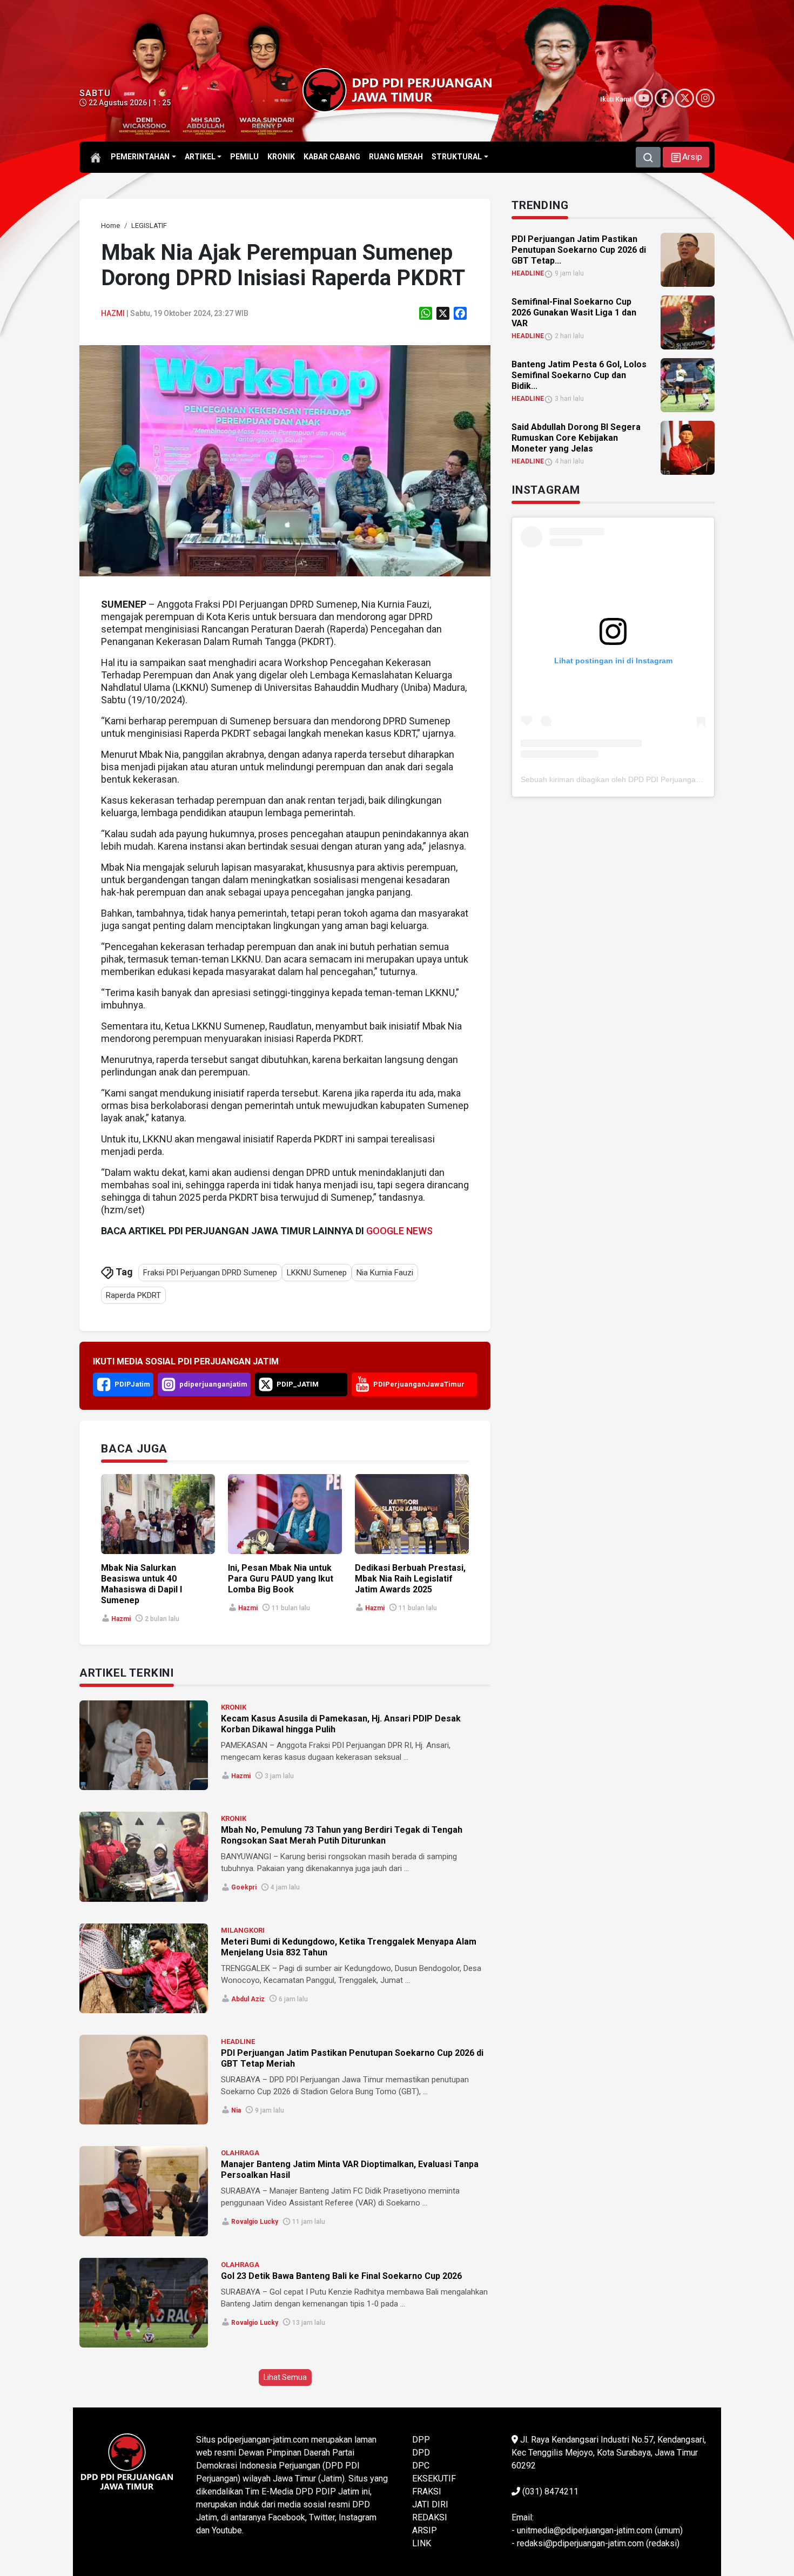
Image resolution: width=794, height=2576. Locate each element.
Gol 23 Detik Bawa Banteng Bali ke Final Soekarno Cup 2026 (341, 2276)
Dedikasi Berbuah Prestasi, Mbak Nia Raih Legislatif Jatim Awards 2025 (410, 1579)
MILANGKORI (243, 1930)
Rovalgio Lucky (255, 2222)
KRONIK (234, 1707)
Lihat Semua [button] (285, 2377)
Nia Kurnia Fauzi (385, 1273)
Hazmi (113, 313)
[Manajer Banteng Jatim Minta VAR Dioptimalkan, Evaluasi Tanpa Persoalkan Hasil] (144, 2191)
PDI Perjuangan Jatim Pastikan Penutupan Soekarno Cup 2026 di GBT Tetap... (579, 250)
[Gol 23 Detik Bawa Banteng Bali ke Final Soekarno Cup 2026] (144, 2303)
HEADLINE (238, 2042)
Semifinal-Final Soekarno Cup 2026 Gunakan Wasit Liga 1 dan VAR (574, 312)
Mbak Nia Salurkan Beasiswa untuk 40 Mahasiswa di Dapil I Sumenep (142, 1584)
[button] (686, 157)
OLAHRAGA (240, 2153)
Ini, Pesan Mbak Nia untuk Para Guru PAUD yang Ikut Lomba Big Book (281, 1579)
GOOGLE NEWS (399, 1231)
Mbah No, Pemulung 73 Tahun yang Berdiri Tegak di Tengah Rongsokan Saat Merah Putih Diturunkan (342, 1835)
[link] (285, 460)
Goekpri (244, 1887)
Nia (236, 2110)
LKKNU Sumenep (317, 1273)
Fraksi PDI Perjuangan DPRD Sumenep (210, 1273)
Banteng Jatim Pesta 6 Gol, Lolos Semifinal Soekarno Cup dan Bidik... (579, 375)
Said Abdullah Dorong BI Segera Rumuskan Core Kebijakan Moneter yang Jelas (576, 438)
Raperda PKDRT (133, 1295)
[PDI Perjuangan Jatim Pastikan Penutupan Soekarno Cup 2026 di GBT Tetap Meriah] (144, 2080)
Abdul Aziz (248, 1999)
